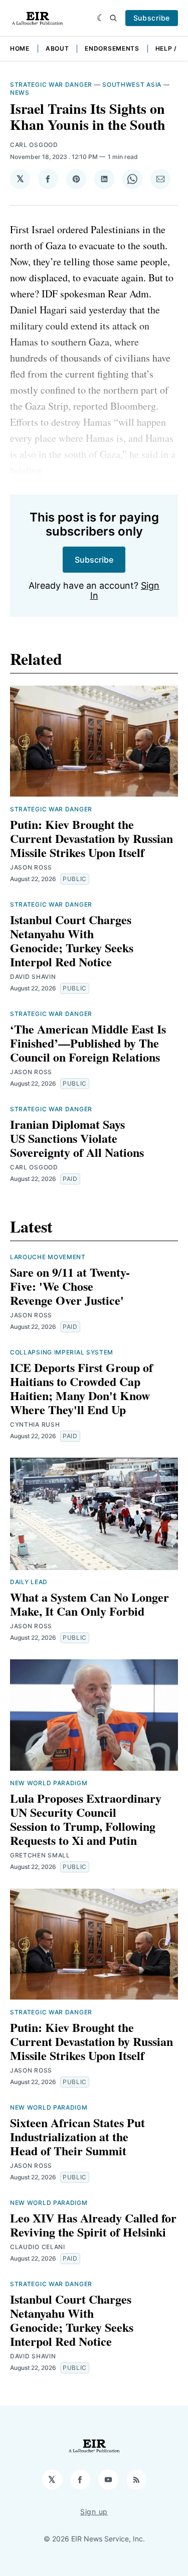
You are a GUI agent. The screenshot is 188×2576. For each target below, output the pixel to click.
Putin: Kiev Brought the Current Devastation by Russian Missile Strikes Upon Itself (91, 838)
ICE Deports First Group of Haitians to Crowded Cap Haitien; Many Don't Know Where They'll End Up (81, 1388)
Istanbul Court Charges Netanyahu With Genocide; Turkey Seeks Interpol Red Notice (72, 940)
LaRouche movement (48, 1257)
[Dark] (101, 18)
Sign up (94, 2512)
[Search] (113, 18)
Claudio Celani (38, 2247)
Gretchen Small (40, 1855)
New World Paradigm (49, 1783)
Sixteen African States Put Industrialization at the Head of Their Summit (77, 2136)
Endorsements (112, 48)
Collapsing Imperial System (62, 1352)
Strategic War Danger (51, 84)
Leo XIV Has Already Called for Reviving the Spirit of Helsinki (93, 2225)
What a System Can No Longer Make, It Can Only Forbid (89, 1604)
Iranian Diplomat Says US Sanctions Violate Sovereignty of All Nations (77, 1138)
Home (20, 48)
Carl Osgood (34, 145)
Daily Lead (29, 1582)
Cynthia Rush (35, 1424)
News (20, 93)
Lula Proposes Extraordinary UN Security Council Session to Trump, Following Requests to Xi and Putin (86, 1819)
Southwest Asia (132, 84)
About (57, 48)
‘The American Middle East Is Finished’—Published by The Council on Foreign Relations (88, 1043)
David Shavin (33, 977)
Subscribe (152, 18)
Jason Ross (31, 867)
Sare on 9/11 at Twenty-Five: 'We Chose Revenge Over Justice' (70, 1286)
